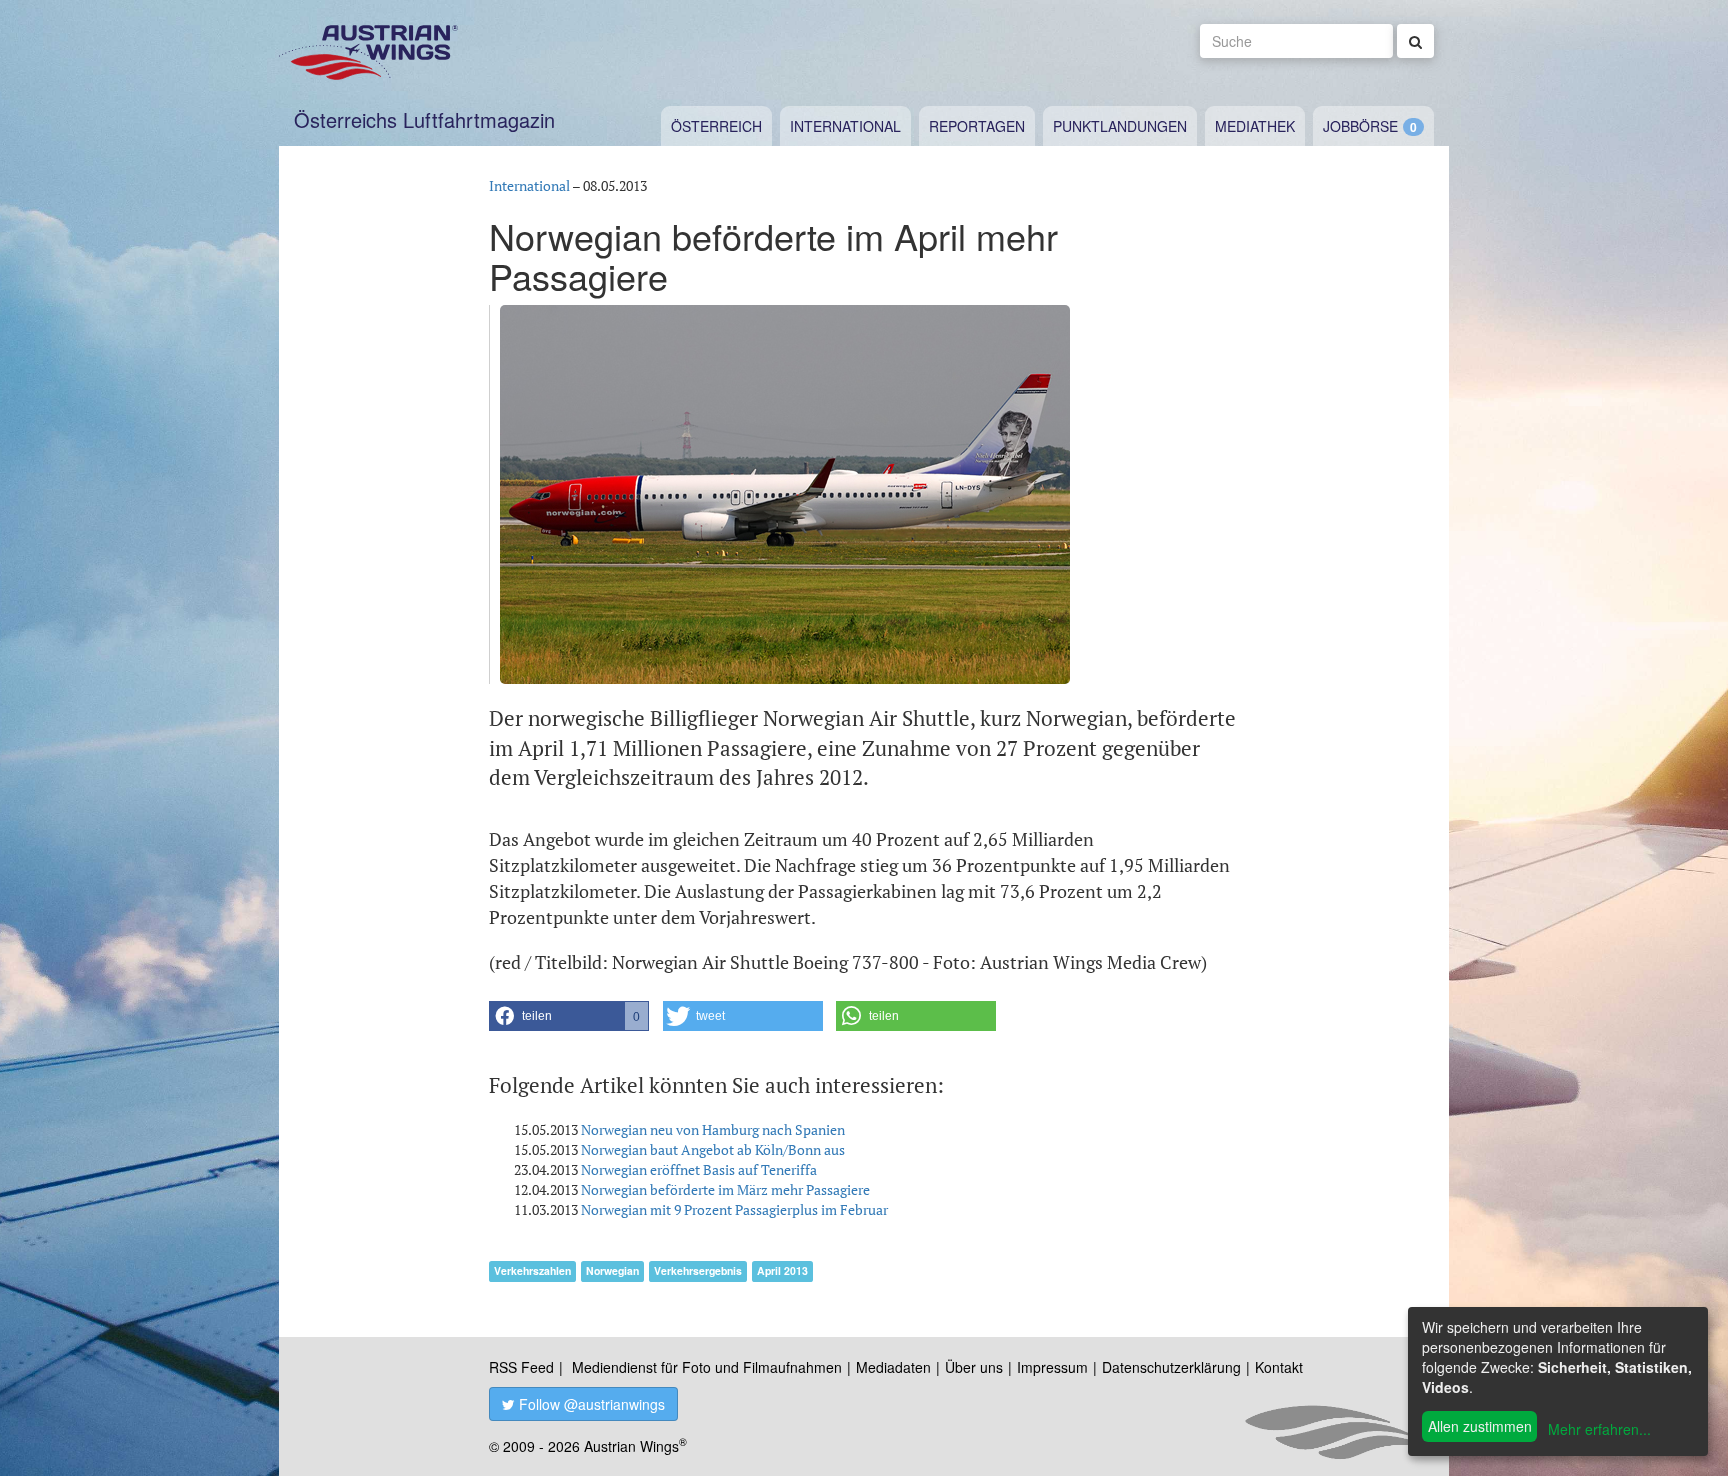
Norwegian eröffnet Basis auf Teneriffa (699, 1169)
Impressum (1052, 1367)
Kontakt (1279, 1367)
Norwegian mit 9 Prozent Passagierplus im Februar (734, 1209)
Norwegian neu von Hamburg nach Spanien (713, 1129)
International (845, 126)
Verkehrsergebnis (698, 1270)
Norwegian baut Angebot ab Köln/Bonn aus (713, 1149)
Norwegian (612, 1270)
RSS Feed (521, 1367)
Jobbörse (1360, 126)
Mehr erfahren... (1599, 1429)
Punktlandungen (1120, 126)
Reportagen (977, 126)
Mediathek (1255, 126)
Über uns (974, 1367)
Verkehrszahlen (532, 1270)
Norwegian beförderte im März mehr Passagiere (725, 1189)
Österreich (716, 126)
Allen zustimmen (1480, 1426)
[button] (569, 1016)
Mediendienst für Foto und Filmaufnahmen (707, 1367)
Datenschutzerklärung (1171, 1367)
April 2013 (782, 1270)
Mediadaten (893, 1367)
